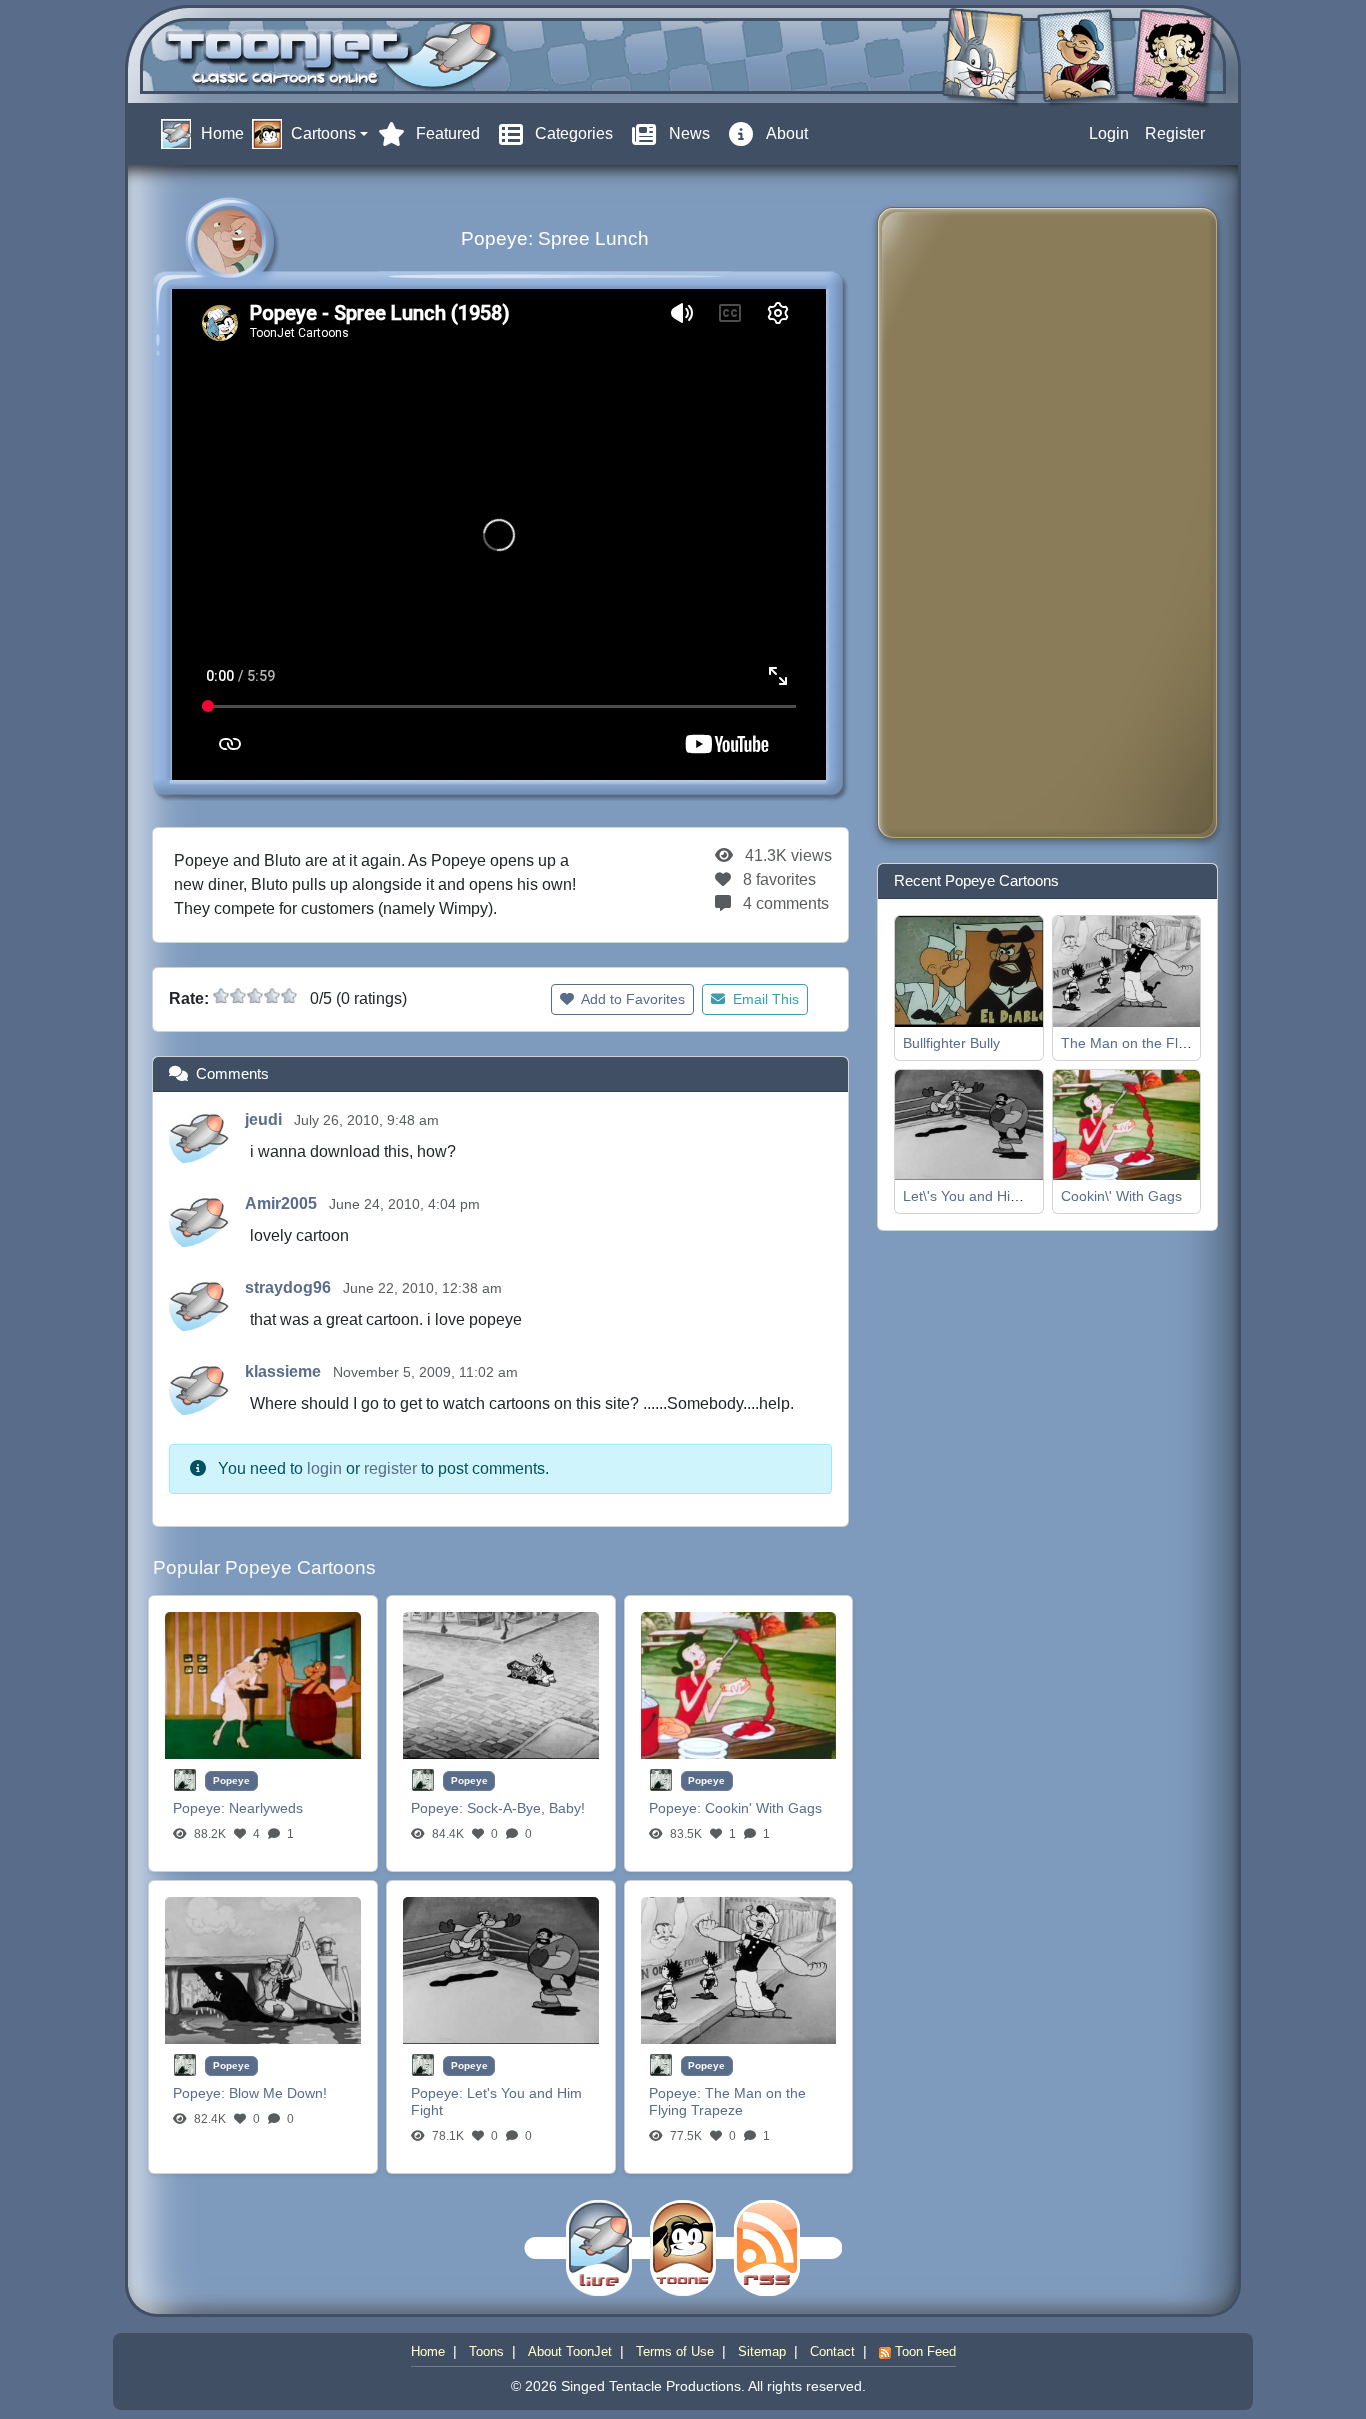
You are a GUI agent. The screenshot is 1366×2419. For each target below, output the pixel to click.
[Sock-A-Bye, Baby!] (501, 1684)
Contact (832, 2351)
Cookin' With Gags (763, 1808)
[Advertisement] (973, 523)
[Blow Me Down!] (263, 1969)
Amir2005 (283, 1203)
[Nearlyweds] (263, 1684)
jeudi (265, 1119)
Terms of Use (675, 2351)
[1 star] (221, 996)
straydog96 (290, 1287)
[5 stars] (289, 996)
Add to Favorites (631, 999)
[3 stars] (255, 996)
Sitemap (762, 2351)
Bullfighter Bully (951, 1043)
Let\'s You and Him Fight (980, 1196)
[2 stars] (238, 996)
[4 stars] (272, 996)
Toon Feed (923, 2351)
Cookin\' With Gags (1121, 1196)
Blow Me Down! (278, 2093)
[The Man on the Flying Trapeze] (739, 1969)
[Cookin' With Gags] (739, 1684)
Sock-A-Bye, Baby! (526, 1808)
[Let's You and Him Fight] (501, 1969)
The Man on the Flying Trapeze (727, 2101)
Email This (764, 999)
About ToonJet (570, 2351)
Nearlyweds (266, 1808)
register (390, 1468)
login (324, 1468)
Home (428, 2351)
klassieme (285, 1371)
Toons (486, 2351)
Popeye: (201, 1808)
